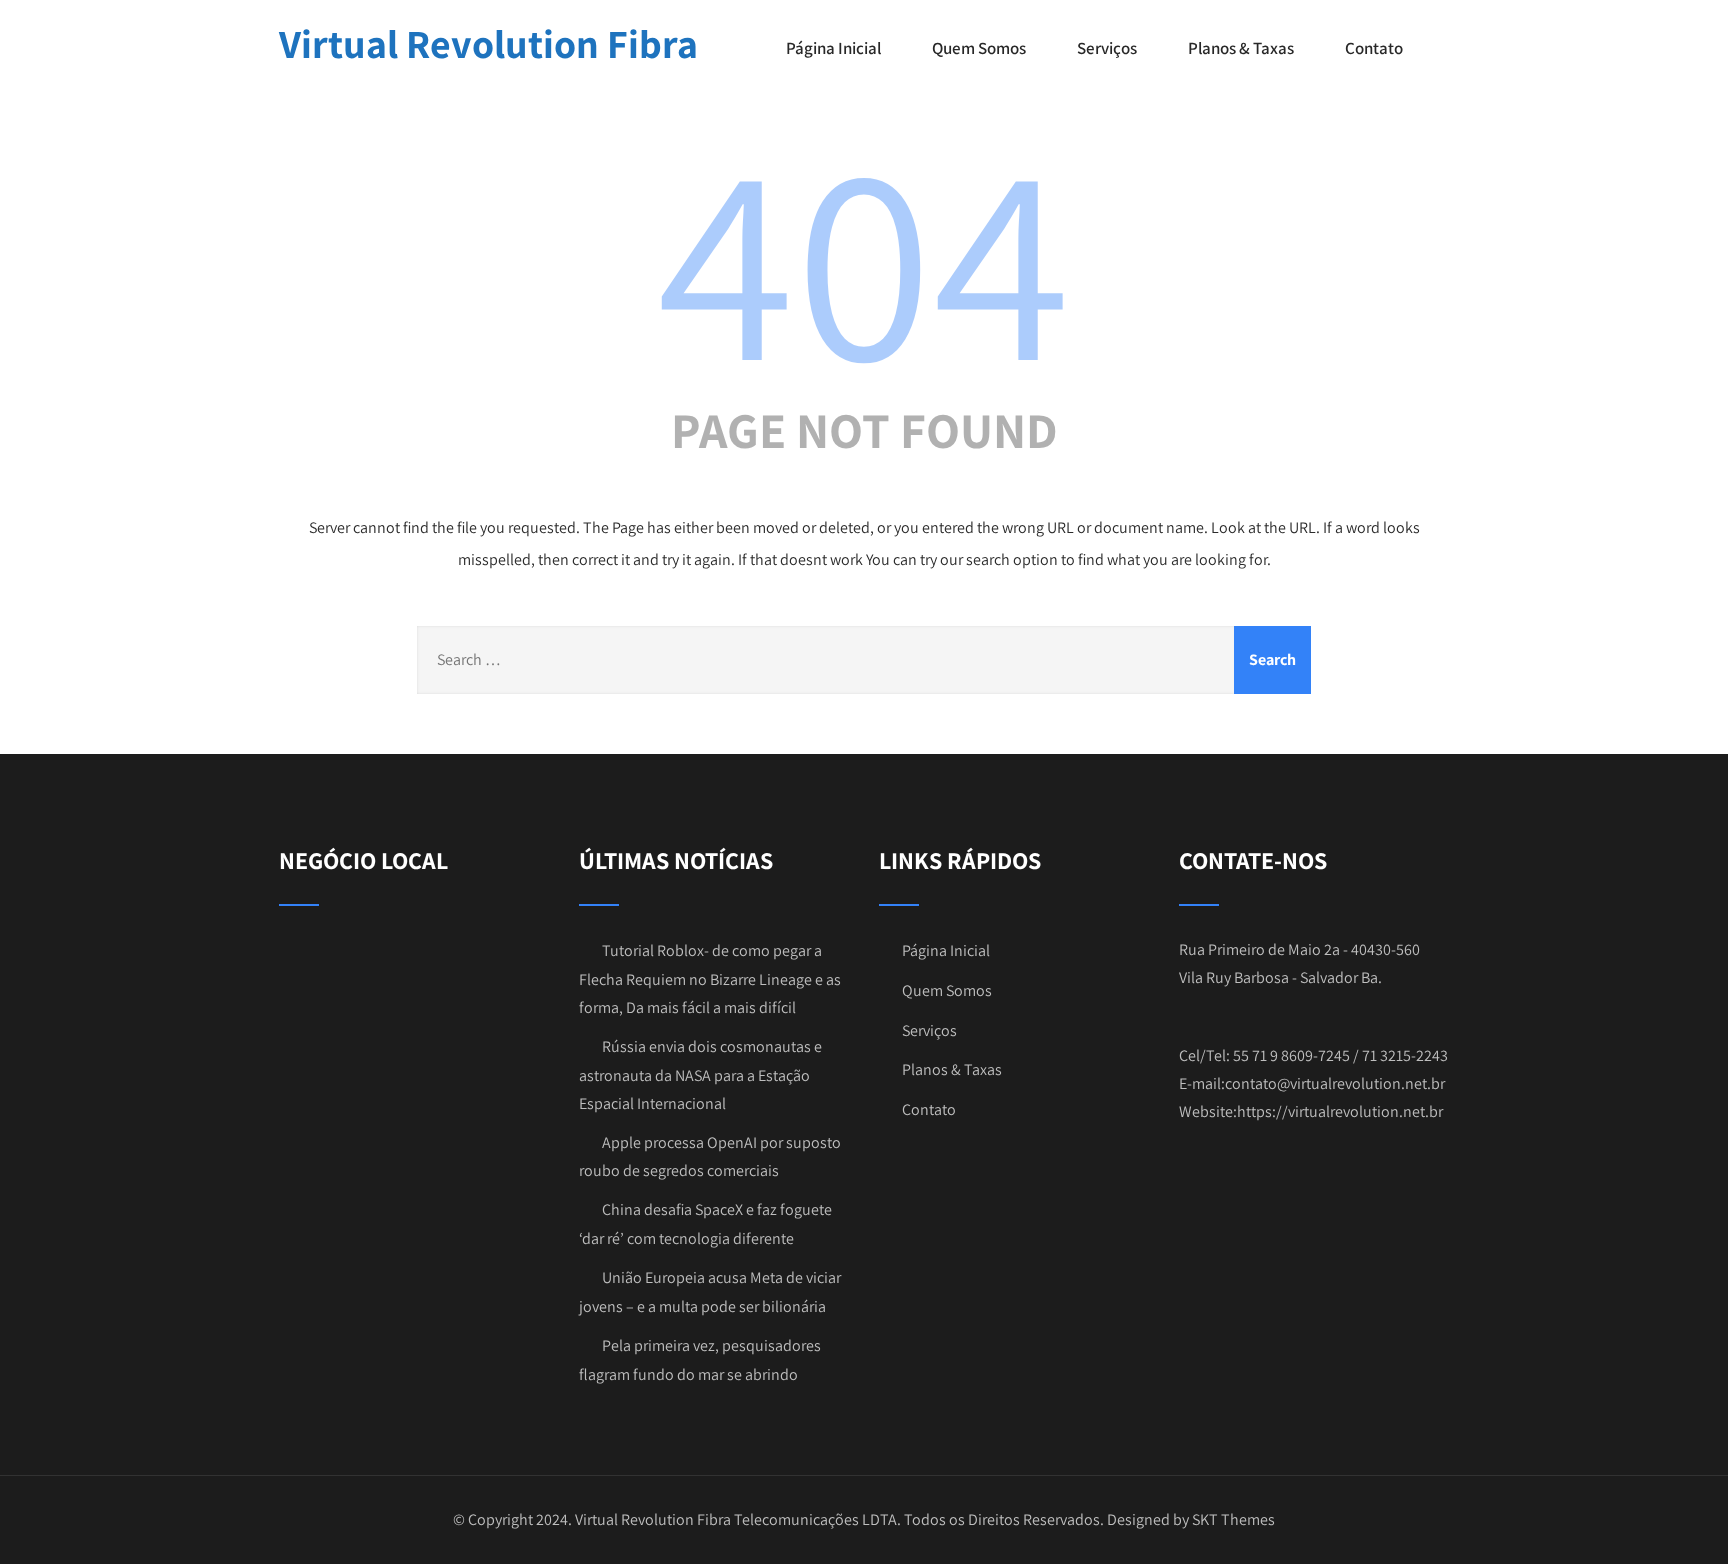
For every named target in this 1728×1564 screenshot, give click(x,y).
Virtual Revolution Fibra (488, 43)
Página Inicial (833, 48)
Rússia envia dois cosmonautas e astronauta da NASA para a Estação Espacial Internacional (700, 1075)
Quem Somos (979, 48)
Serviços (1107, 48)
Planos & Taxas (1241, 48)
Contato (1374, 48)
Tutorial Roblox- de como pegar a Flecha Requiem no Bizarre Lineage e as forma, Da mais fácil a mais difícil (710, 979)
